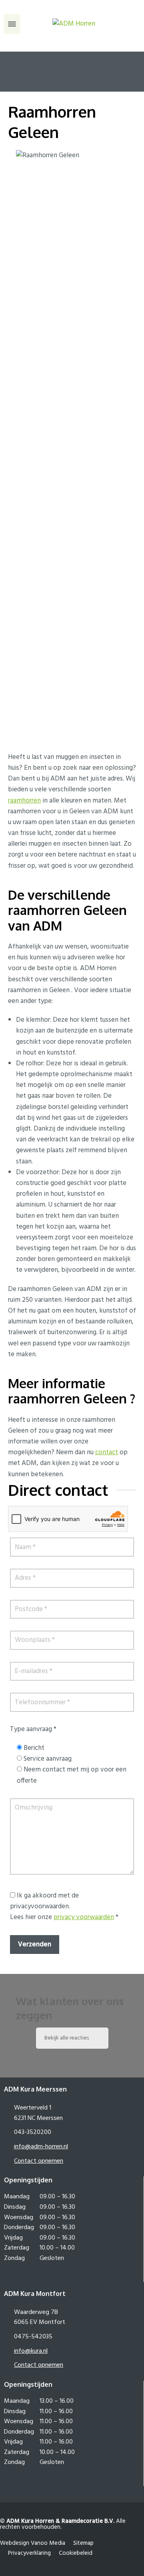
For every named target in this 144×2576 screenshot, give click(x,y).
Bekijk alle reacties (67, 2038)
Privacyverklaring (29, 2553)
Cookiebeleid (76, 2553)
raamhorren (24, 801)
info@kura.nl (31, 2351)
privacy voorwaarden (84, 1917)
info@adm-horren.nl (41, 2147)
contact (107, 1452)
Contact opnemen (39, 2161)
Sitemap (83, 2543)
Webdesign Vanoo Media (33, 2543)
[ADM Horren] (72, 24)
